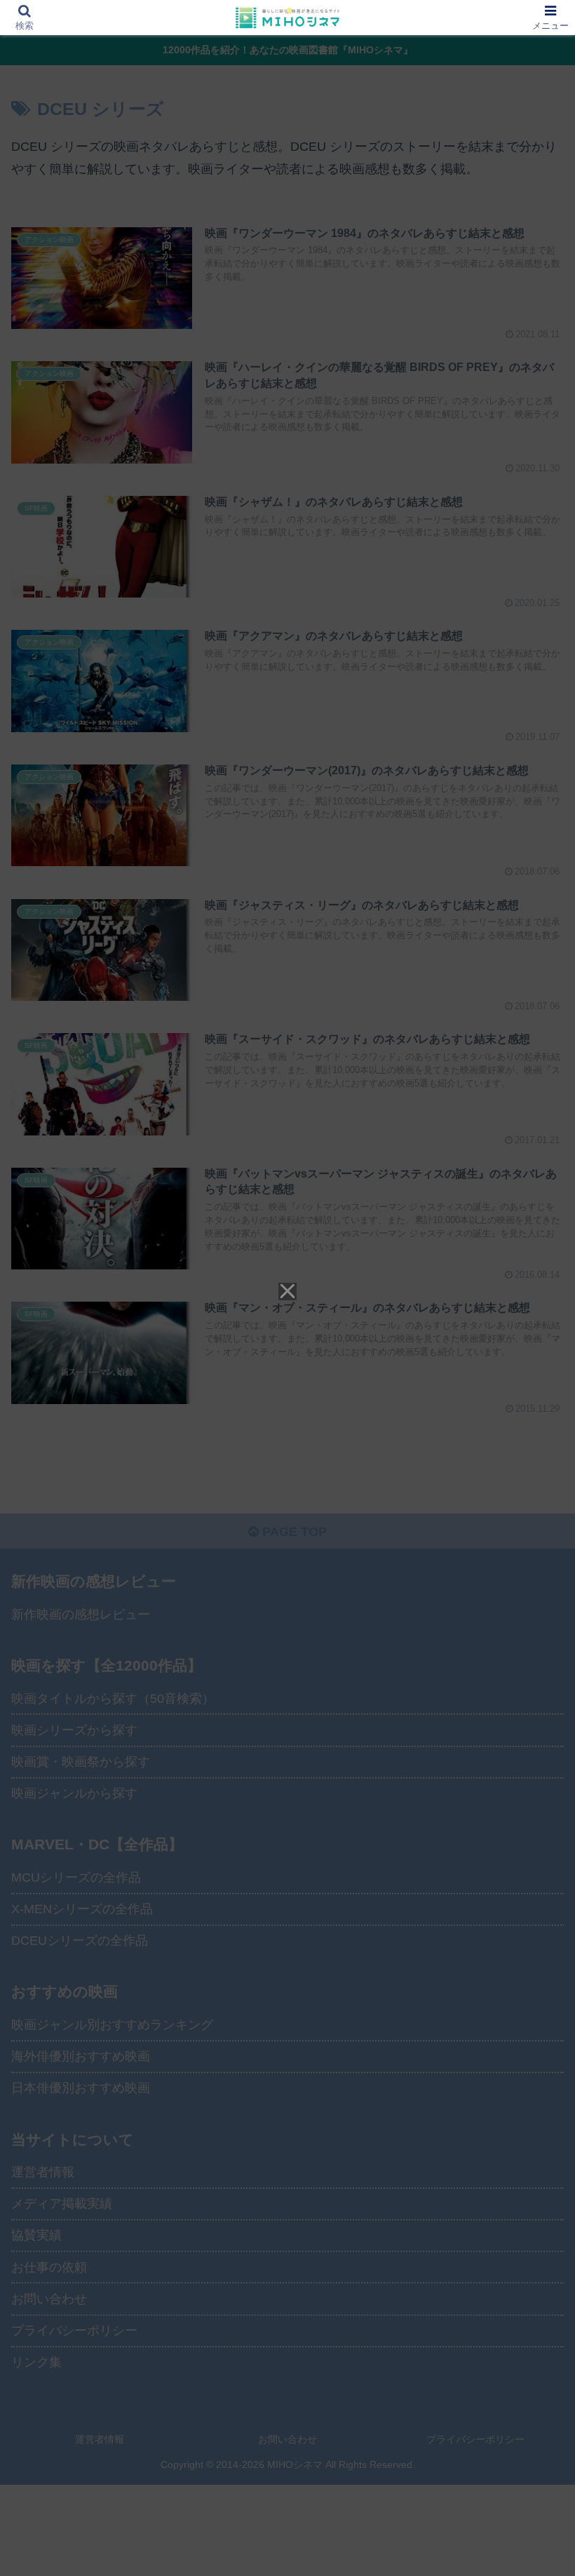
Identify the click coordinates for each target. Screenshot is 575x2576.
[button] (532, 2067)
